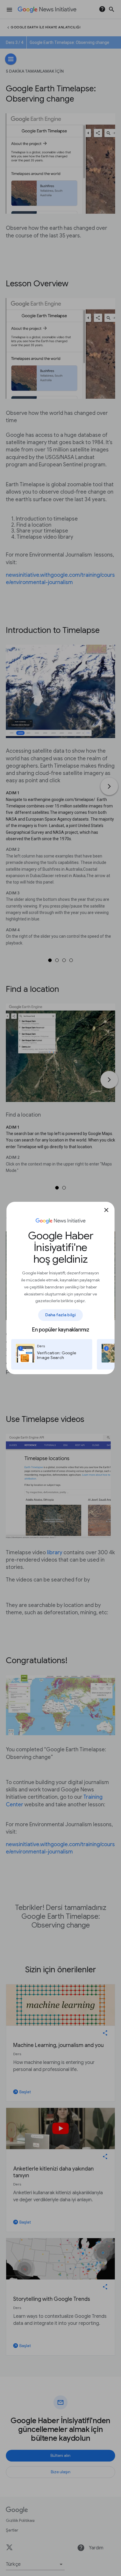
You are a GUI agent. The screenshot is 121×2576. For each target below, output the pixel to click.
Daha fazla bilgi (61, 1315)
